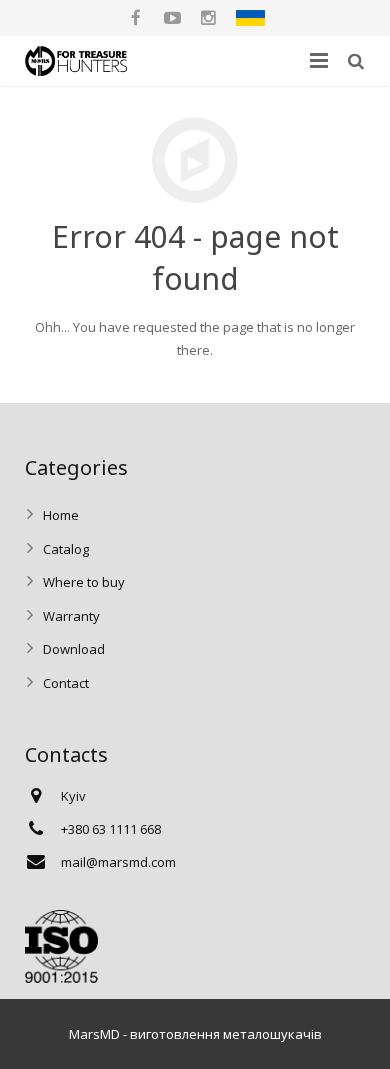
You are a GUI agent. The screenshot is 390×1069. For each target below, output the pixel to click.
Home (61, 515)
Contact (66, 683)
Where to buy (84, 582)
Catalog (66, 549)
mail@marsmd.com (118, 862)
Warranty (71, 616)
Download (74, 649)
